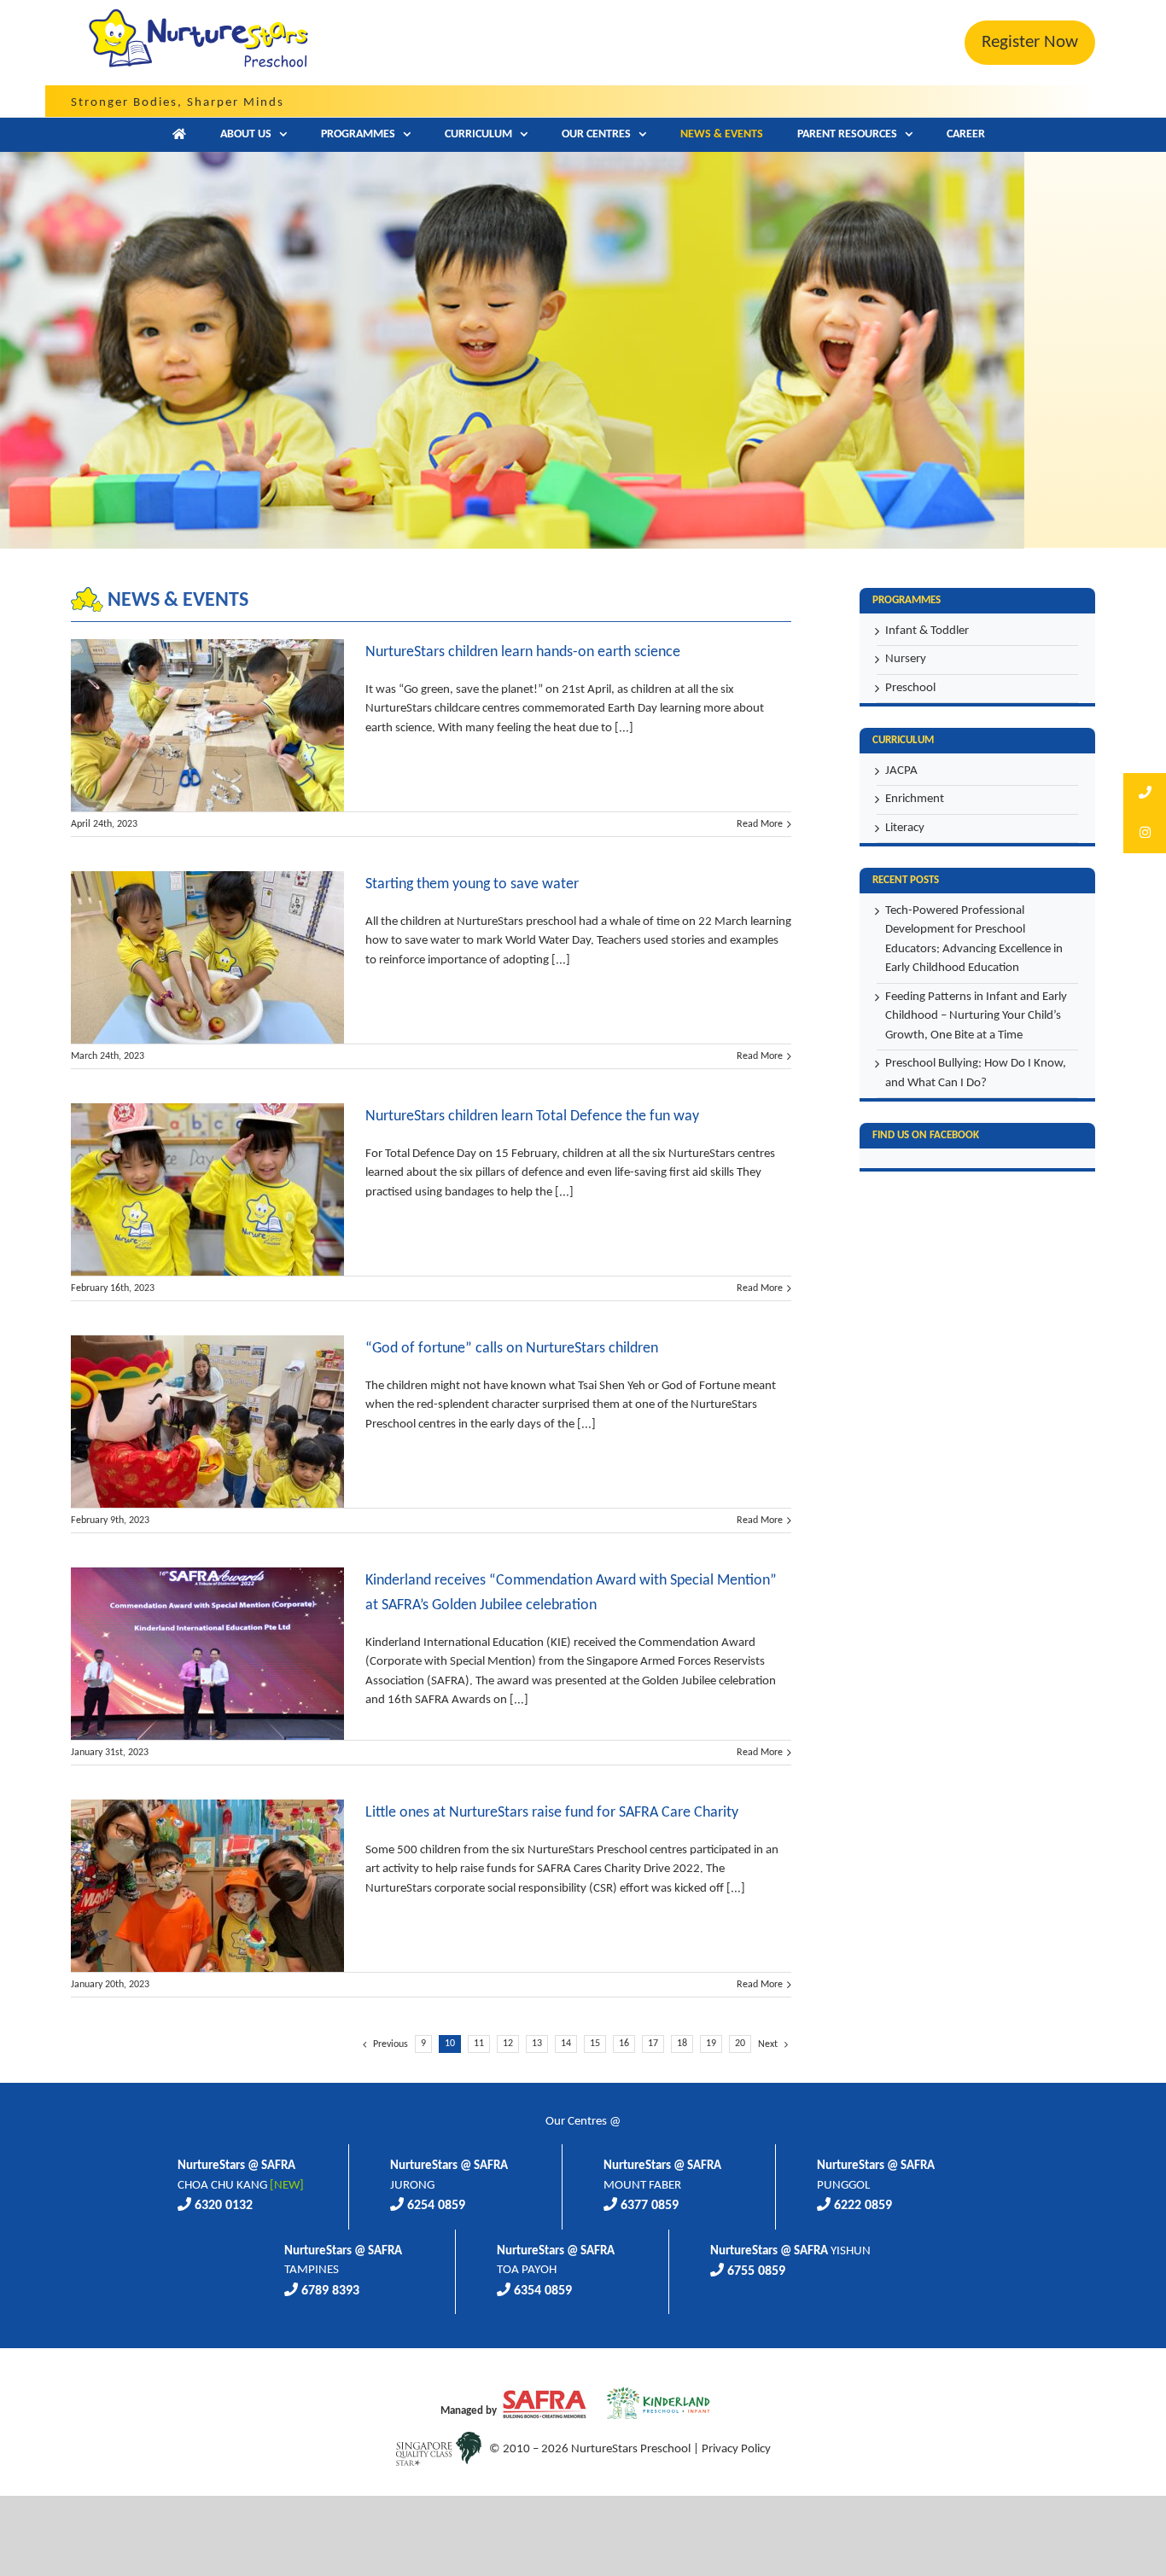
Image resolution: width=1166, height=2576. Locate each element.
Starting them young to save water (472, 884)
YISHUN (790, 2251)
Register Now (1030, 42)
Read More (760, 824)
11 (479, 2044)
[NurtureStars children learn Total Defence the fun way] (207, 1189)
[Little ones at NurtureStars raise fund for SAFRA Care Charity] (207, 1886)
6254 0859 (436, 2206)
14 (566, 2044)
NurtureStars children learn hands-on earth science (523, 652)
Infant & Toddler (927, 631)
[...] (623, 728)
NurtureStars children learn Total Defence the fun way (532, 1116)
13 (537, 2044)
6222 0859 (863, 2206)
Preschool (910, 688)
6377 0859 (650, 2206)
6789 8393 (330, 2291)
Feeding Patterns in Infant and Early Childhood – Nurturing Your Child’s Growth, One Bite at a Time (976, 1016)
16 (624, 2044)
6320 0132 (224, 2206)
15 (595, 2044)
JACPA (901, 771)
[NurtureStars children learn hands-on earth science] (207, 725)
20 (740, 2044)
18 (682, 2044)
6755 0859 (756, 2271)
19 (711, 2044)
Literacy (905, 828)
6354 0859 (543, 2291)
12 (508, 2044)
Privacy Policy (736, 2449)
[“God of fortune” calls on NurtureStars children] (207, 1422)
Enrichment (915, 799)
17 (653, 2044)
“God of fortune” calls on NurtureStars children (512, 1349)
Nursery (906, 659)
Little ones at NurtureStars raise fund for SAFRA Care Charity (552, 1813)
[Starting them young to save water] (207, 957)
